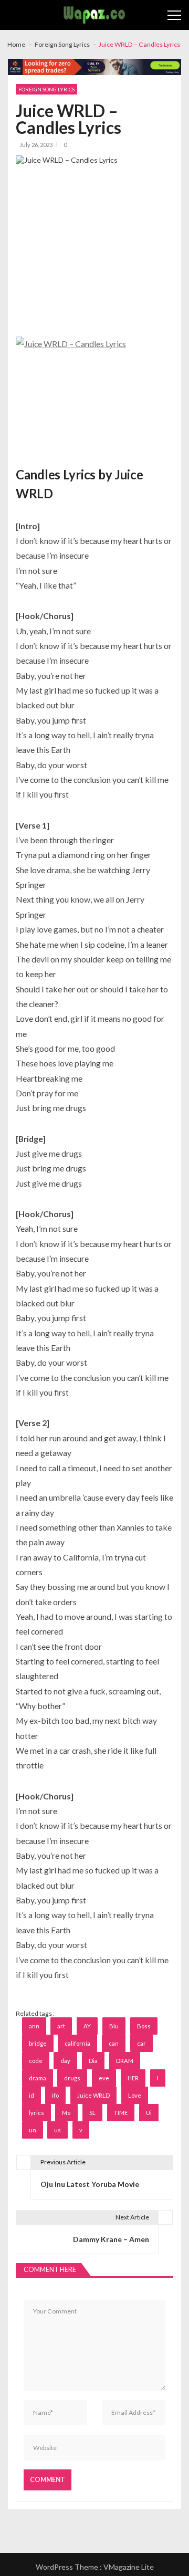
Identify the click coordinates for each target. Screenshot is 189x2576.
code (36, 2061)
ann (34, 2026)
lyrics (36, 2113)
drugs (72, 2078)
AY (87, 2026)
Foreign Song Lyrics (46, 89)
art (61, 2026)
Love (135, 2095)
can (114, 2043)
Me (66, 2113)
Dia (93, 2061)
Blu (114, 2026)
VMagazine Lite (129, 2567)
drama (38, 2078)
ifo (55, 2095)
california (77, 2043)
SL (92, 2113)
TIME (121, 2113)
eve (104, 2078)
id (31, 2095)
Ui (149, 2113)
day (65, 2061)
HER (133, 2078)
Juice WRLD (93, 2095)
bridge (38, 2043)
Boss (144, 2026)
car (141, 2043)
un (33, 2130)
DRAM (125, 2061)
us (57, 2130)
